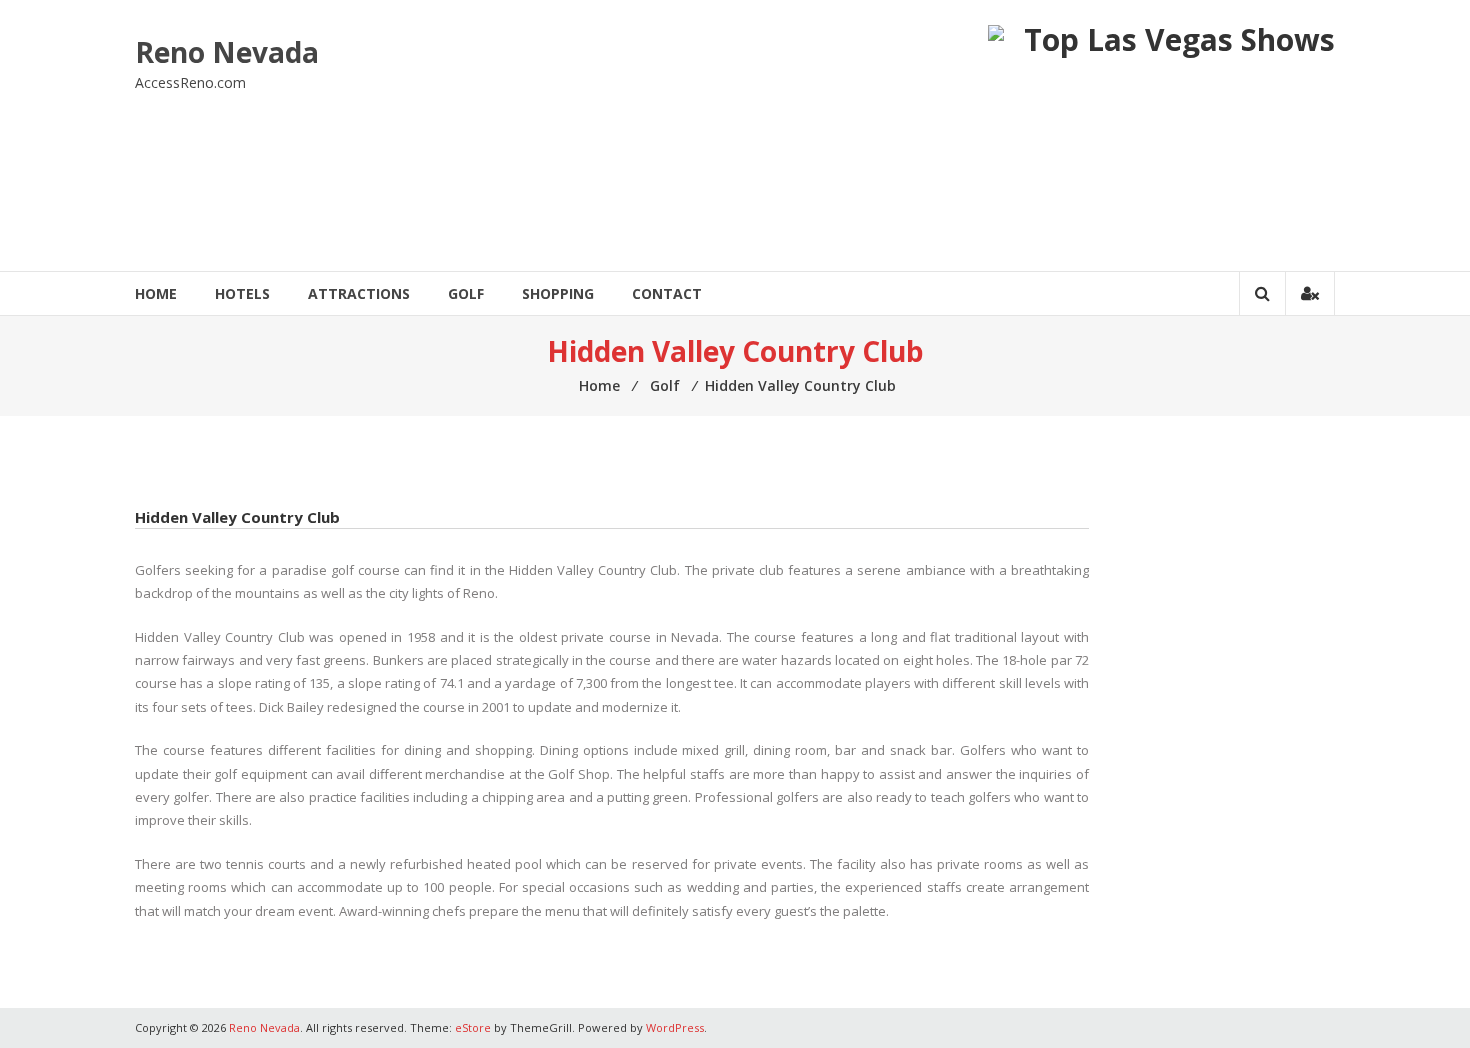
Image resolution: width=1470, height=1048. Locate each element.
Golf (466, 293)
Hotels (242, 293)
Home (156, 293)
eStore (473, 1027)
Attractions (359, 293)
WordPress (675, 1027)
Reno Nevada (227, 52)
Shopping (558, 293)
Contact (667, 293)
